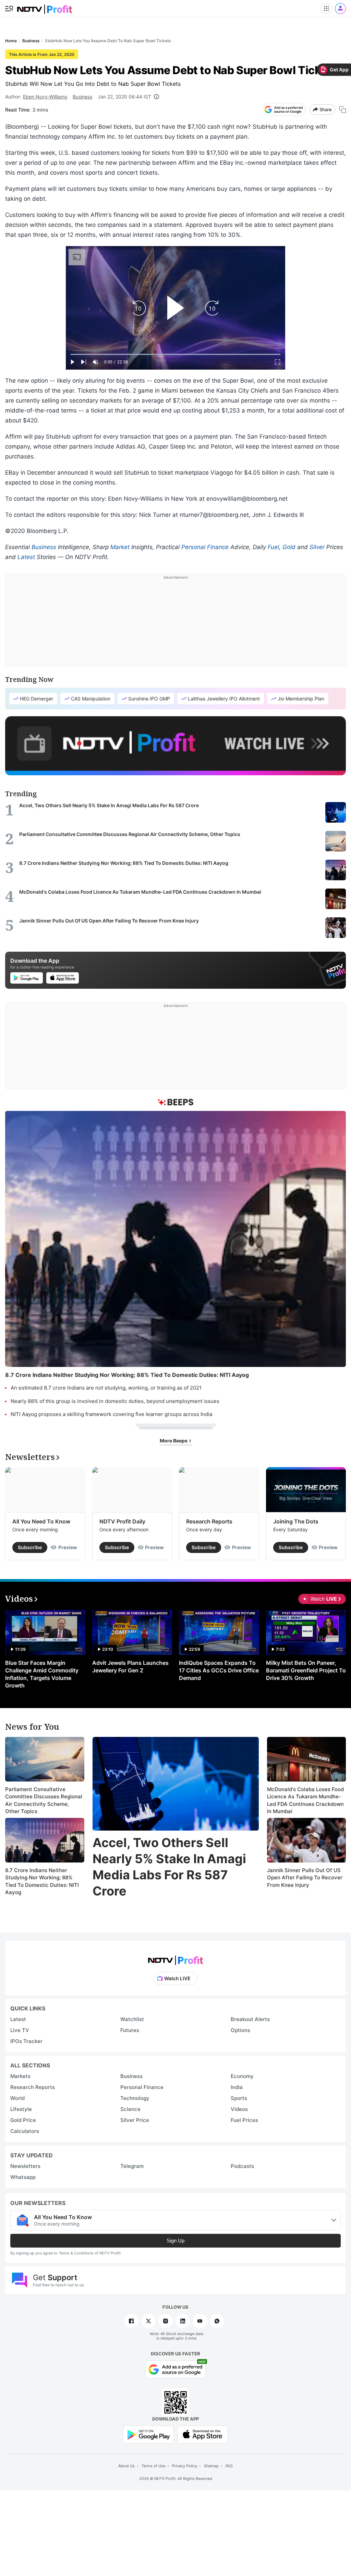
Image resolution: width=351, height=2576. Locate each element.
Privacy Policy (185, 2466)
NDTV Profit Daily (122, 1521)
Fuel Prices (244, 2120)
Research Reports (209, 1521)
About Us (126, 2466)
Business (82, 97)
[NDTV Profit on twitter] (148, 2321)
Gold (289, 547)
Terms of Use (153, 2466)
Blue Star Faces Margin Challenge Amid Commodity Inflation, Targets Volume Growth (42, 1674)
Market (120, 547)
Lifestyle (21, 2109)
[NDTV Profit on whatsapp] (217, 2321)
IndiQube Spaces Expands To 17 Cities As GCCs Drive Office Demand (219, 1670)
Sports (239, 2098)
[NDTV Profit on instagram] (166, 2321)
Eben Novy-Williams (45, 97)
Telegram (132, 2166)
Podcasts (242, 2166)
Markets (20, 2076)
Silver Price (135, 2120)
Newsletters (25, 2166)
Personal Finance (205, 547)
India (237, 2087)
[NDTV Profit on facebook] (131, 2321)
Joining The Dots (296, 1521)
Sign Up (175, 2241)
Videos (239, 2109)
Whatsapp (23, 2177)
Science (130, 2109)
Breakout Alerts (250, 2019)
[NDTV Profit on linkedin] (183, 2321)
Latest (26, 557)
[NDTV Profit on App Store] (203, 2434)
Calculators (25, 2131)
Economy (242, 2076)
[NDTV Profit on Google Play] (148, 2434)
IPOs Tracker (26, 2041)
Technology (135, 2098)
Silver (317, 547)
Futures (130, 2030)
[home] (45, 7)
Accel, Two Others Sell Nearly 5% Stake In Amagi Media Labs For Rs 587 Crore (169, 1867)
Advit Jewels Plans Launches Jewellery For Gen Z (130, 1667)
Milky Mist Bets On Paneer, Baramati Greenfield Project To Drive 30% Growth (306, 1670)
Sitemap (211, 2466)
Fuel (273, 547)
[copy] (343, 110)
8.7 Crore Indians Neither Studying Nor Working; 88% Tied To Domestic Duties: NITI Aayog (42, 1881)
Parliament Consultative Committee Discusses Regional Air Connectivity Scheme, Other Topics (44, 1800)
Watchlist (132, 2019)
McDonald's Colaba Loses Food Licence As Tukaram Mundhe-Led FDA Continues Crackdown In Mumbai (305, 1800)
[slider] (175, 354)
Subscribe (30, 1547)
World (17, 2098)
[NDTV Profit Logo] (175, 1958)
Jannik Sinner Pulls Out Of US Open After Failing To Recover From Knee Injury (305, 1878)
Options (240, 2030)
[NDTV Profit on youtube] (200, 2321)
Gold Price (23, 2120)
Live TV (20, 2030)
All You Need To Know (41, 1521)
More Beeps (174, 1441)
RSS (229, 2466)
